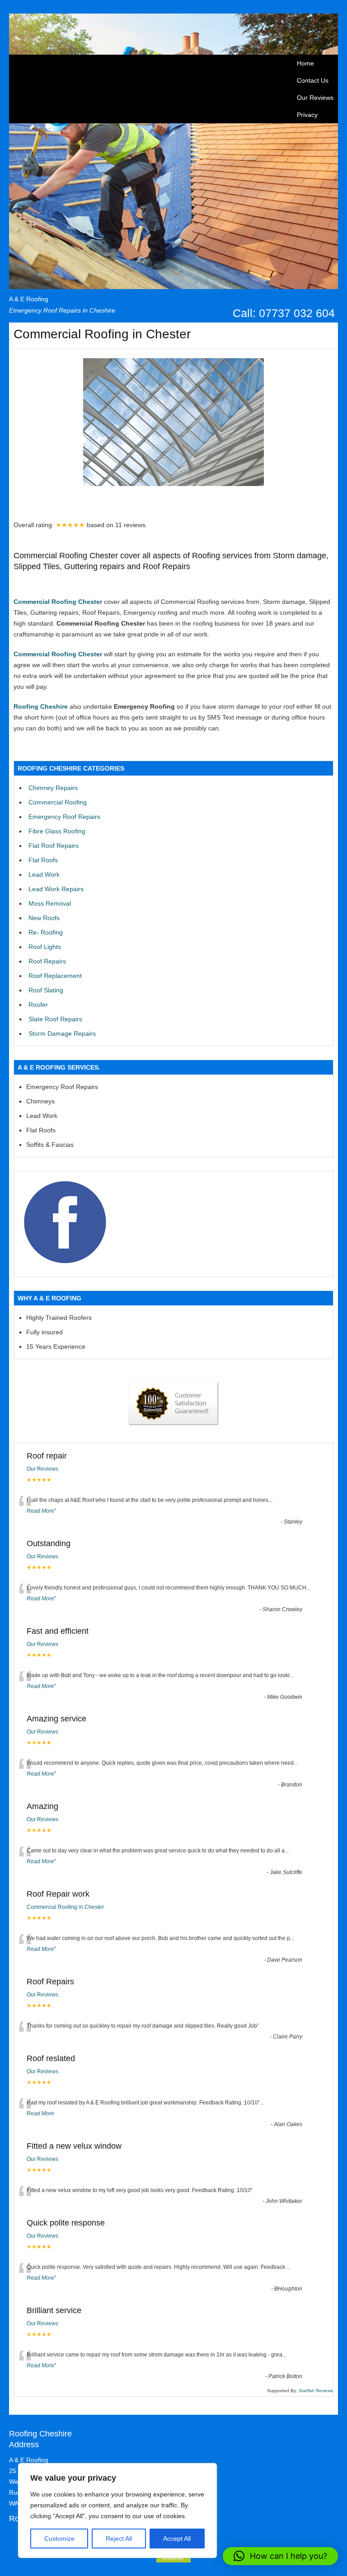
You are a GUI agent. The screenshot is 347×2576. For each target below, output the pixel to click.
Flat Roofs (43, 860)
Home (305, 63)
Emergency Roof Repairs (64, 817)
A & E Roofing (29, 299)
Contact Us (313, 80)
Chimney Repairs (53, 788)
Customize (59, 2539)
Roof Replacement (55, 976)
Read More (40, 1511)
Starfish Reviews (316, 2391)
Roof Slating (46, 990)
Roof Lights (45, 947)
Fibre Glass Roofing (57, 831)
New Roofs (44, 918)
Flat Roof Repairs (54, 846)
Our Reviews (315, 98)
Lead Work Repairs (56, 889)
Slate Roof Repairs (55, 1019)
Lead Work (44, 874)
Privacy (307, 115)
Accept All (177, 2539)
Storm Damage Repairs (62, 1033)
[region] (117, 2511)
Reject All (119, 2539)
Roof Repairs (47, 961)
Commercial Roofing (58, 802)
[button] (280, 2556)
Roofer (38, 1005)
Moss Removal (50, 903)
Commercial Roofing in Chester (65, 1907)
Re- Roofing (46, 932)
